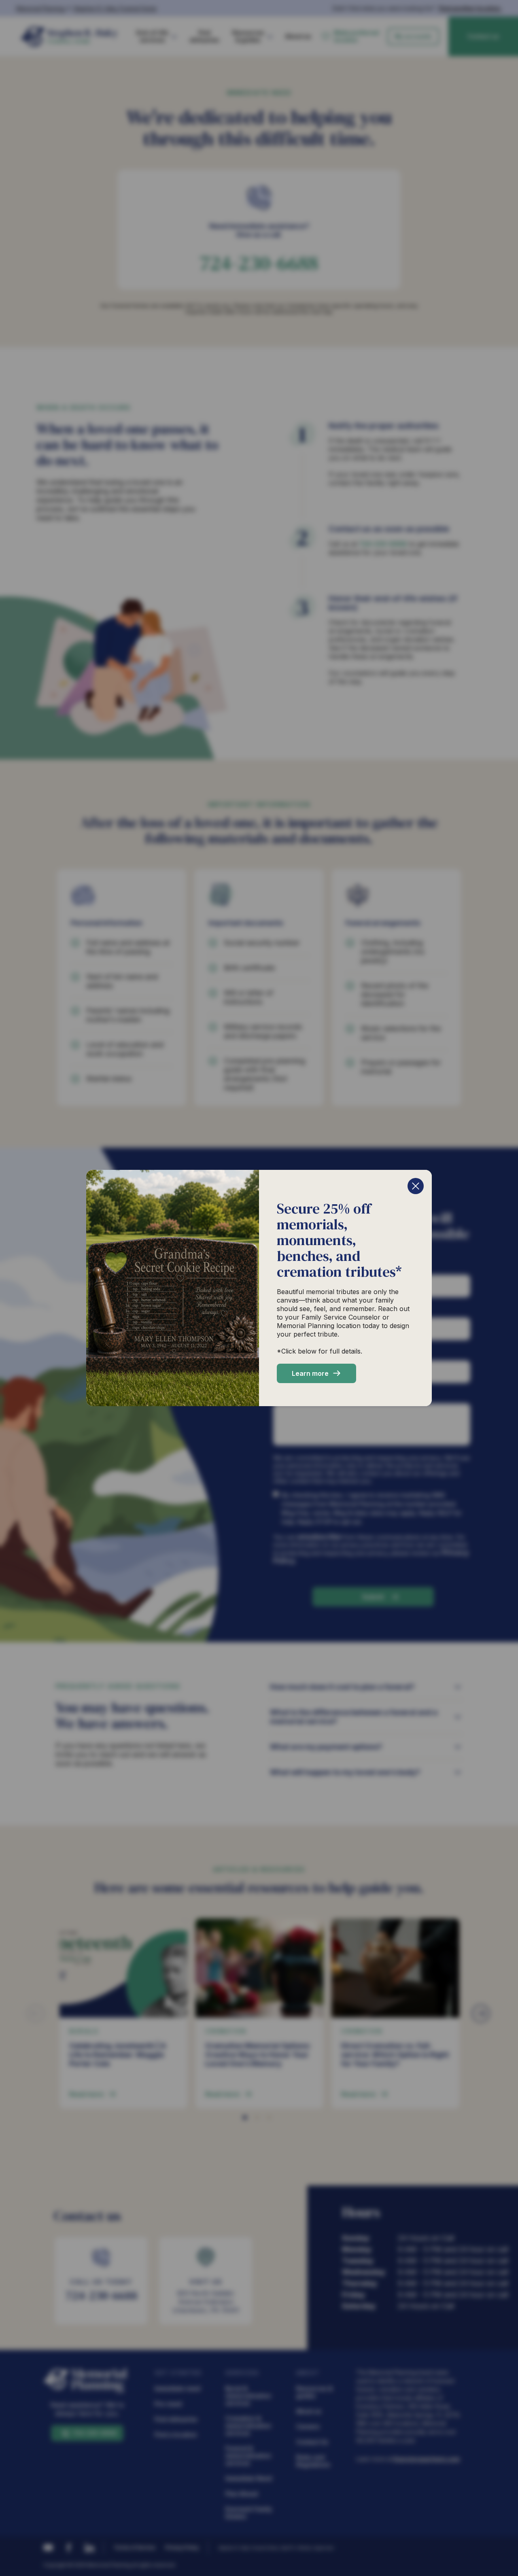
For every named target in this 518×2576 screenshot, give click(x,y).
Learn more (310, 1373)
